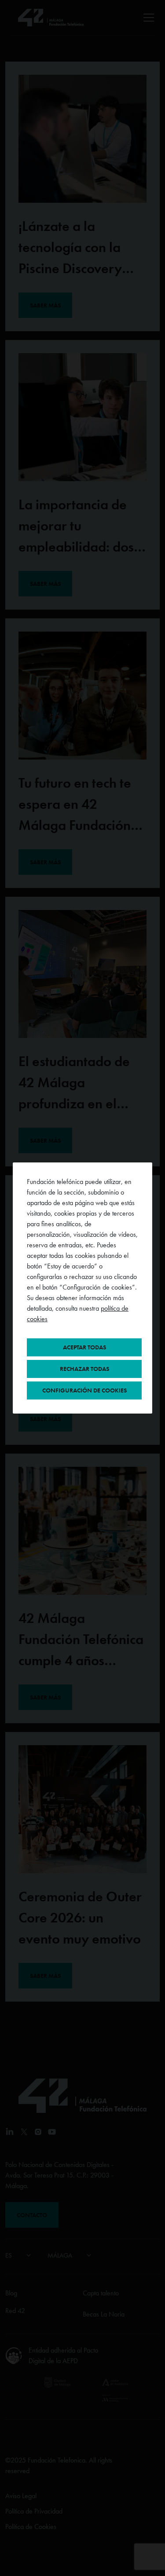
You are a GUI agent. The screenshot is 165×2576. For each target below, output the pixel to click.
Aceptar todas (84, 1347)
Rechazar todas (84, 1369)
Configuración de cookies (84, 1390)
